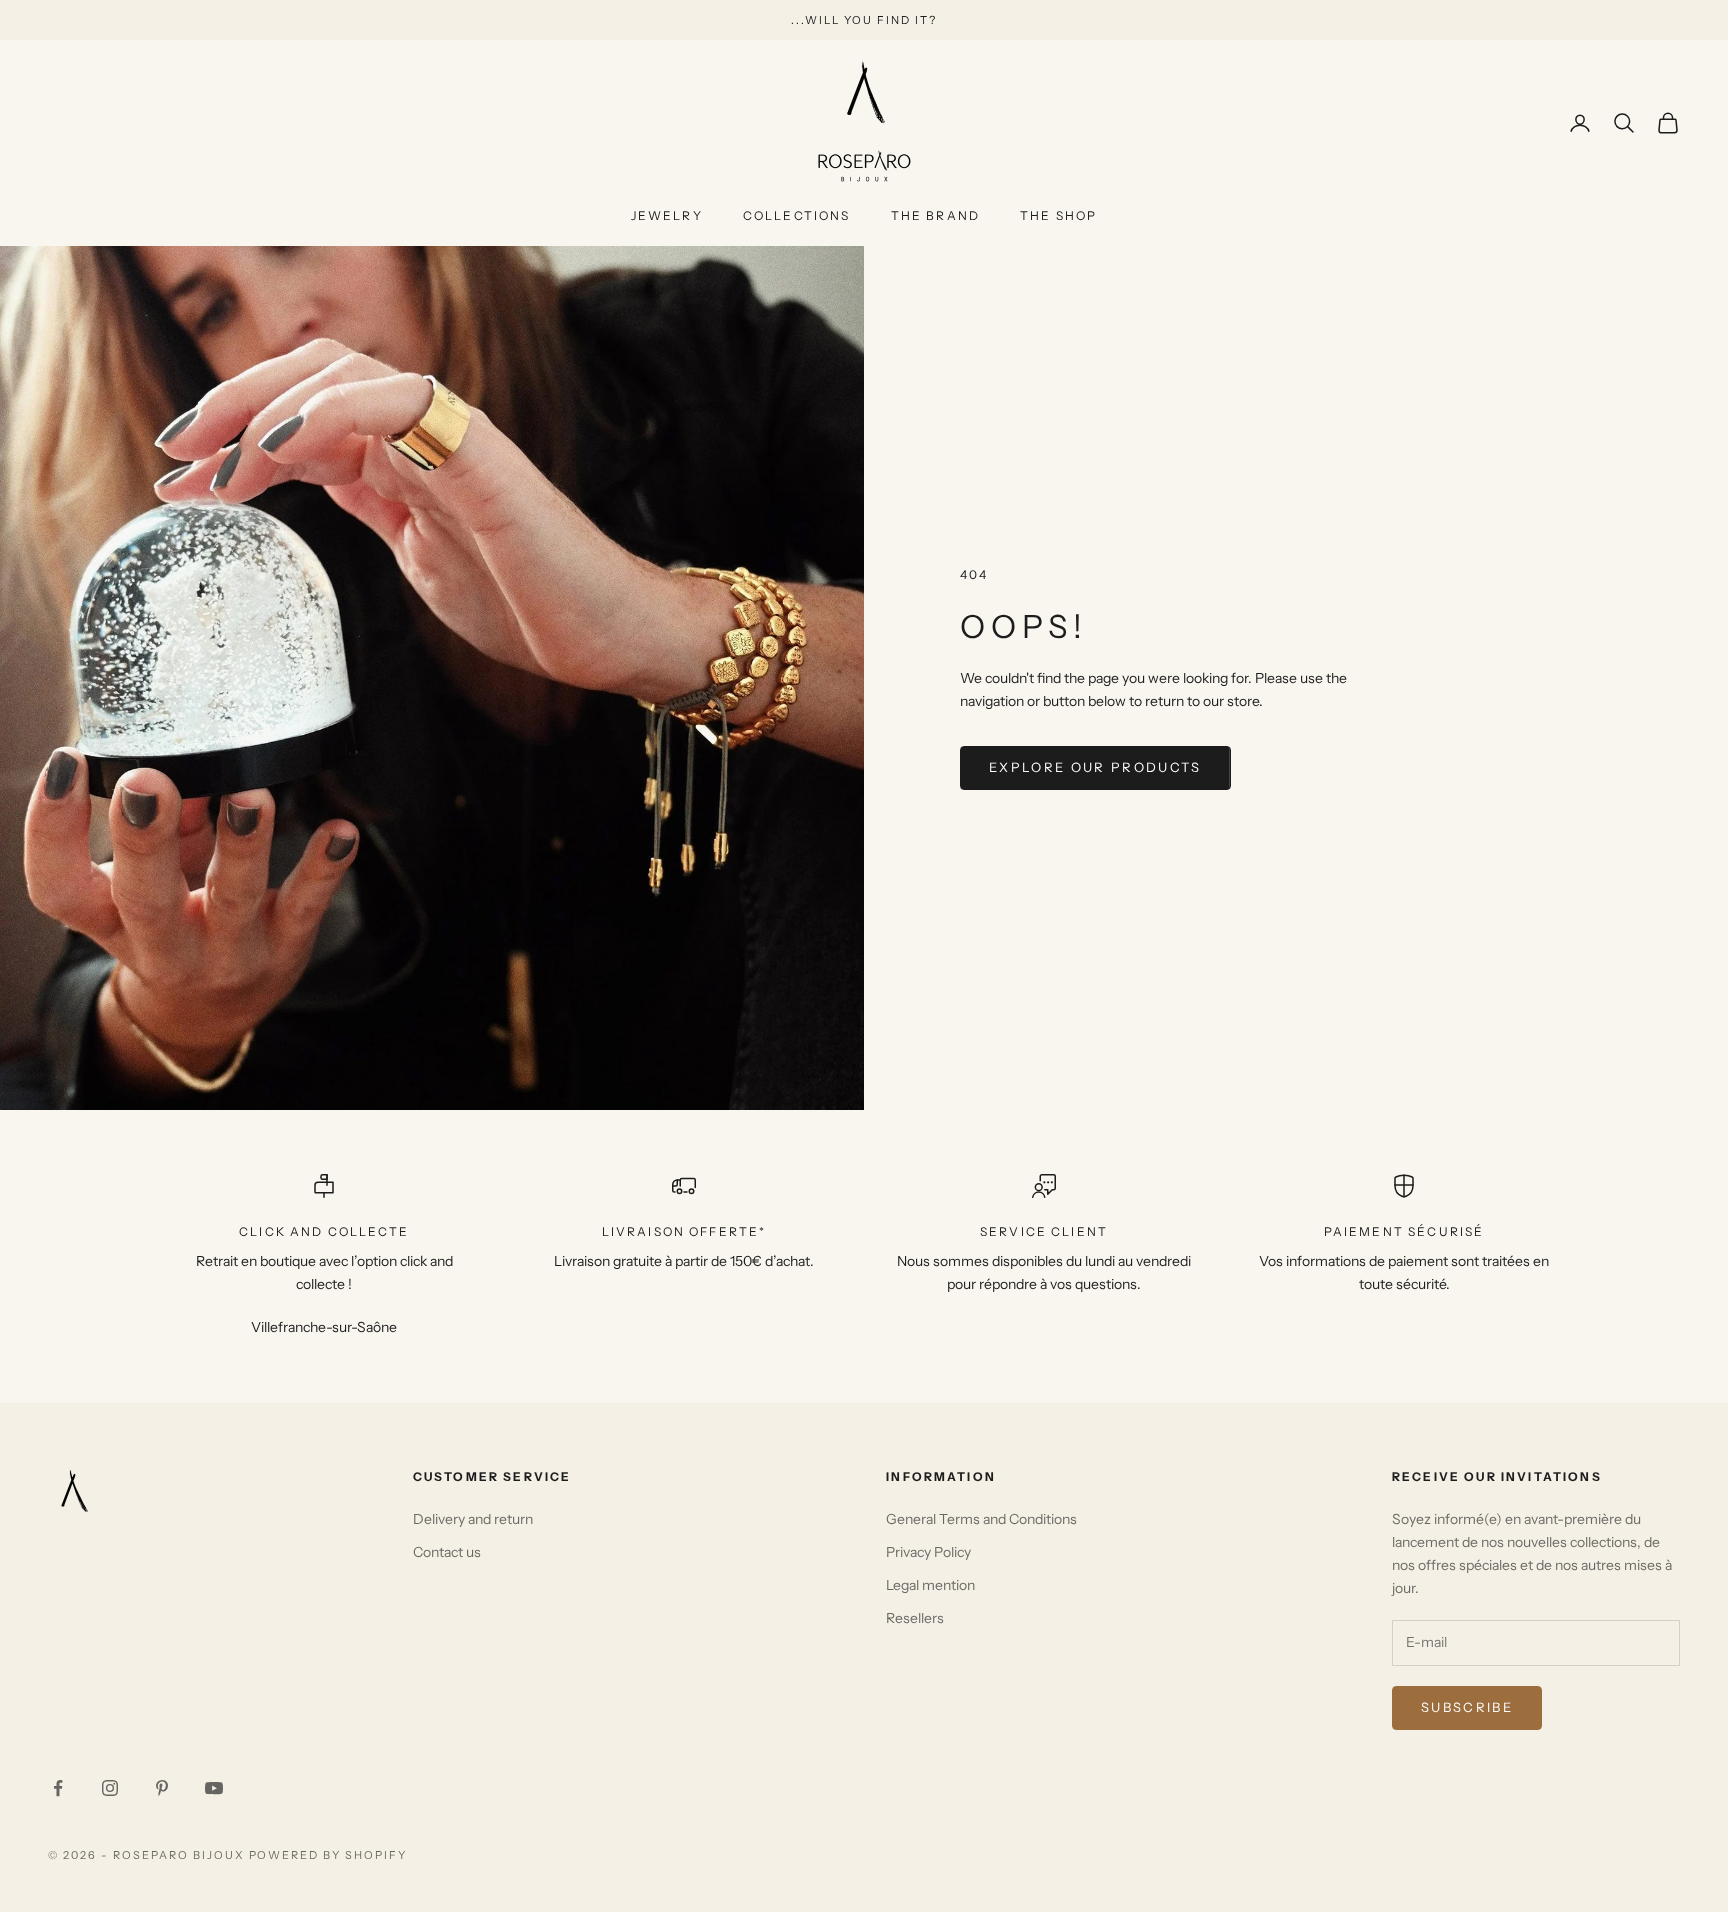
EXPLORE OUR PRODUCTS (1095, 767)
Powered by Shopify (328, 1855)
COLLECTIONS (797, 215)
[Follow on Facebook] (58, 1788)
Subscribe (1467, 1707)
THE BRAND (935, 215)
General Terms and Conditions (981, 1519)
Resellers (915, 1618)
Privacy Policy (928, 1552)
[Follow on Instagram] (110, 1788)
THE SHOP (1058, 215)
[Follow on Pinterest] (162, 1788)
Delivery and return (473, 1519)
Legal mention (930, 1585)
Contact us (447, 1552)
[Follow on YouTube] (214, 1788)
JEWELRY (667, 215)
